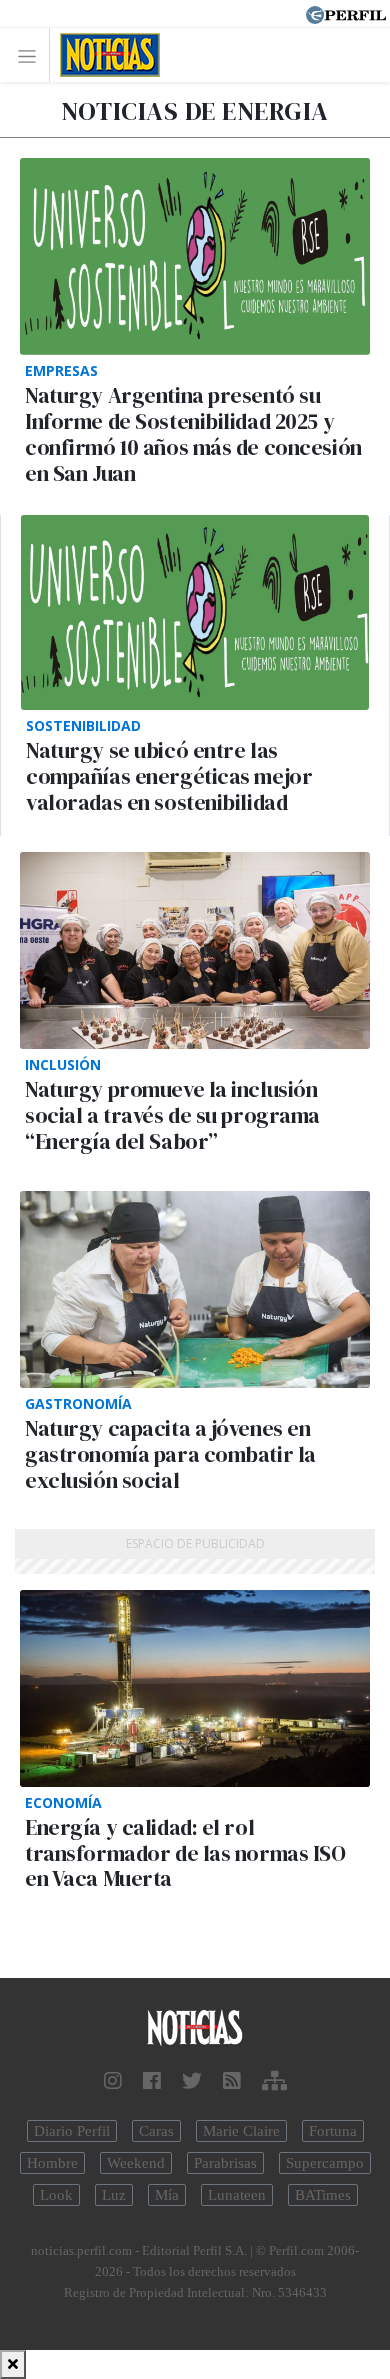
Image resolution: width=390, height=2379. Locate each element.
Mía (167, 2195)
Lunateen (237, 2195)
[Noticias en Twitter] (192, 2081)
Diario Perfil (72, 2131)
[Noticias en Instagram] (113, 2081)
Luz (114, 2195)
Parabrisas (225, 2163)
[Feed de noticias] (232, 2081)
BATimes (323, 2195)
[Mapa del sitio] (274, 2081)
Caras (156, 2131)
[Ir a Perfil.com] (346, 13)
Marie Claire (241, 2131)
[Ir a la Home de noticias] (195, 2028)
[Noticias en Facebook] (152, 2081)
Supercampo (325, 2163)
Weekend (136, 2163)
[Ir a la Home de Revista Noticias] (104, 55)
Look (56, 2195)
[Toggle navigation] (32, 55)
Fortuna (333, 2131)
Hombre (52, 2163)
